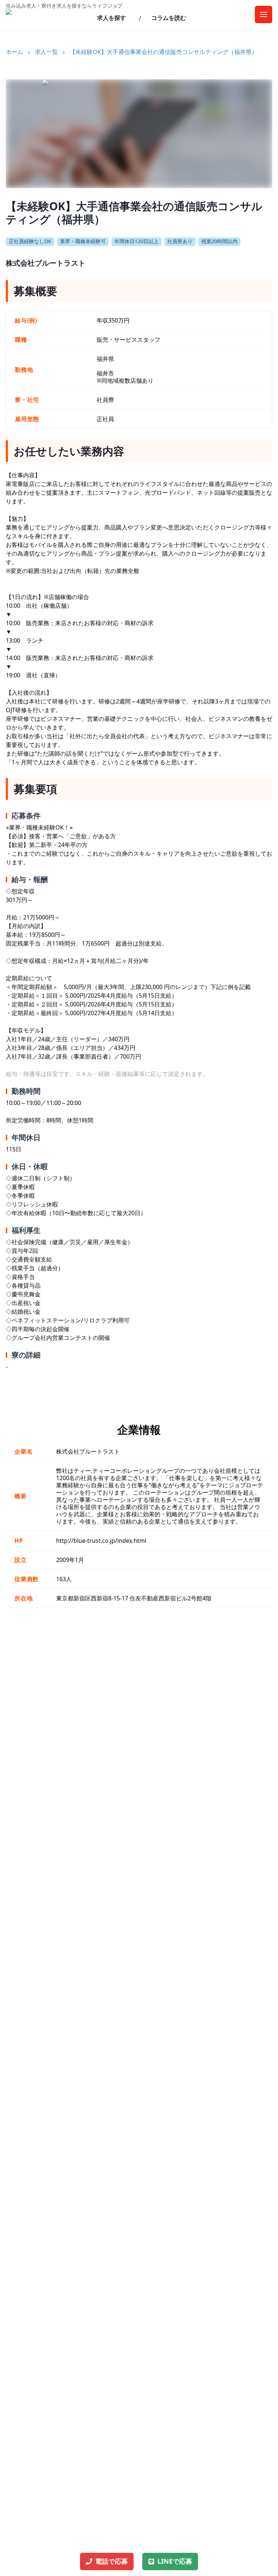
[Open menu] (264, 14)
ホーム (14, 52)
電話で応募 (111, 2561)
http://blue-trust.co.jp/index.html (101, 1541)
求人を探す (111, 18)
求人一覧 (46, 52)
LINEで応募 (175, 2561)
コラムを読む (169, 18)
